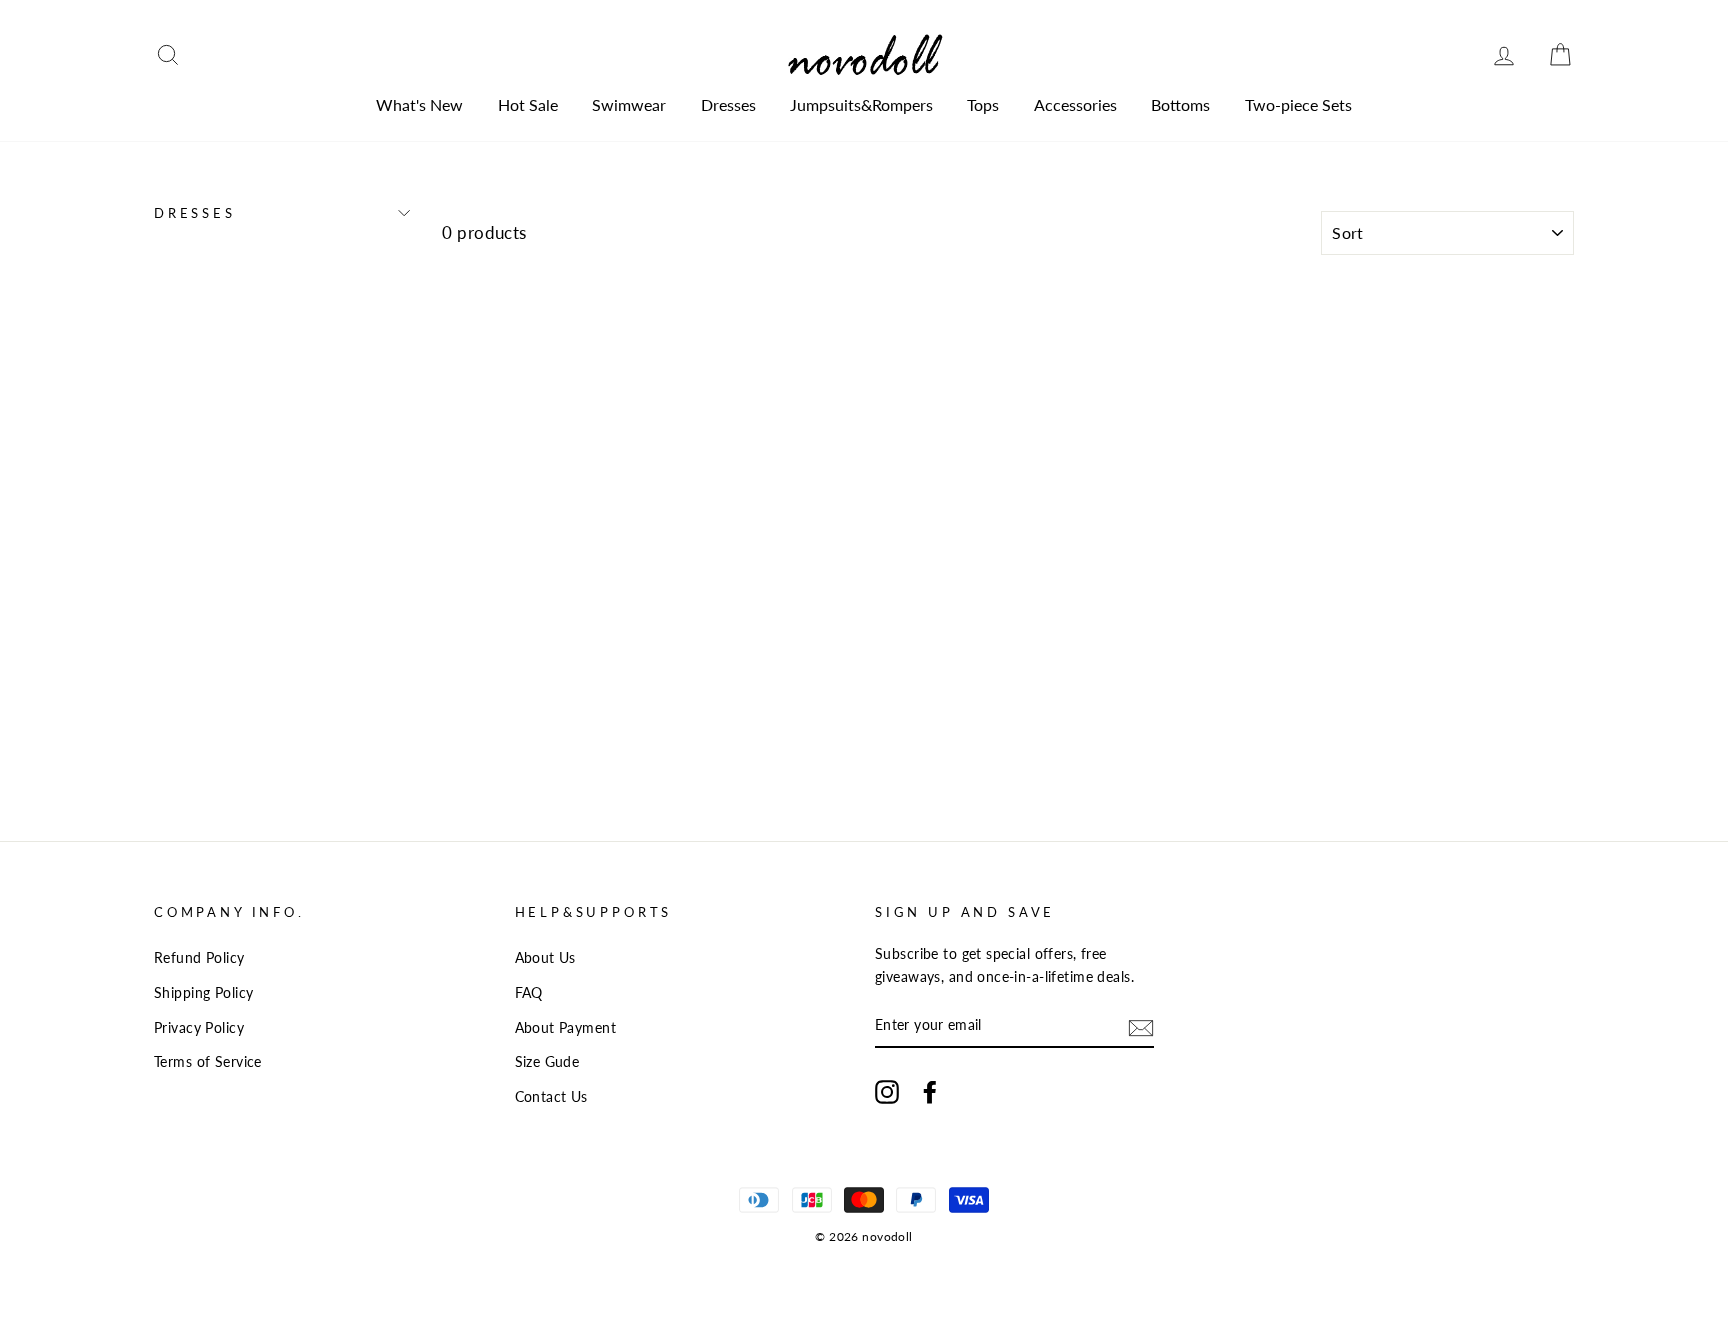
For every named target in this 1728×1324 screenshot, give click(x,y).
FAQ (529, 992)
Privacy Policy (199, 1027)
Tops (983, 104)
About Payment (566, 1027)
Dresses (728, 104)
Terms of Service (208, 1061)
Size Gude (547, 1061)
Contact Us (551, 1096)
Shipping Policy (203, 992)
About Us (545, 957)
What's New (419, 104)
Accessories (1075, 104)
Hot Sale (528, 104)
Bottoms (1180, 104)
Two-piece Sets (1298, 104)
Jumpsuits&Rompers (861, 104)
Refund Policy (199, 957)
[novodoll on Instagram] (887, 1090)
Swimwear (629, 104)
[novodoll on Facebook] (930, 1090)
